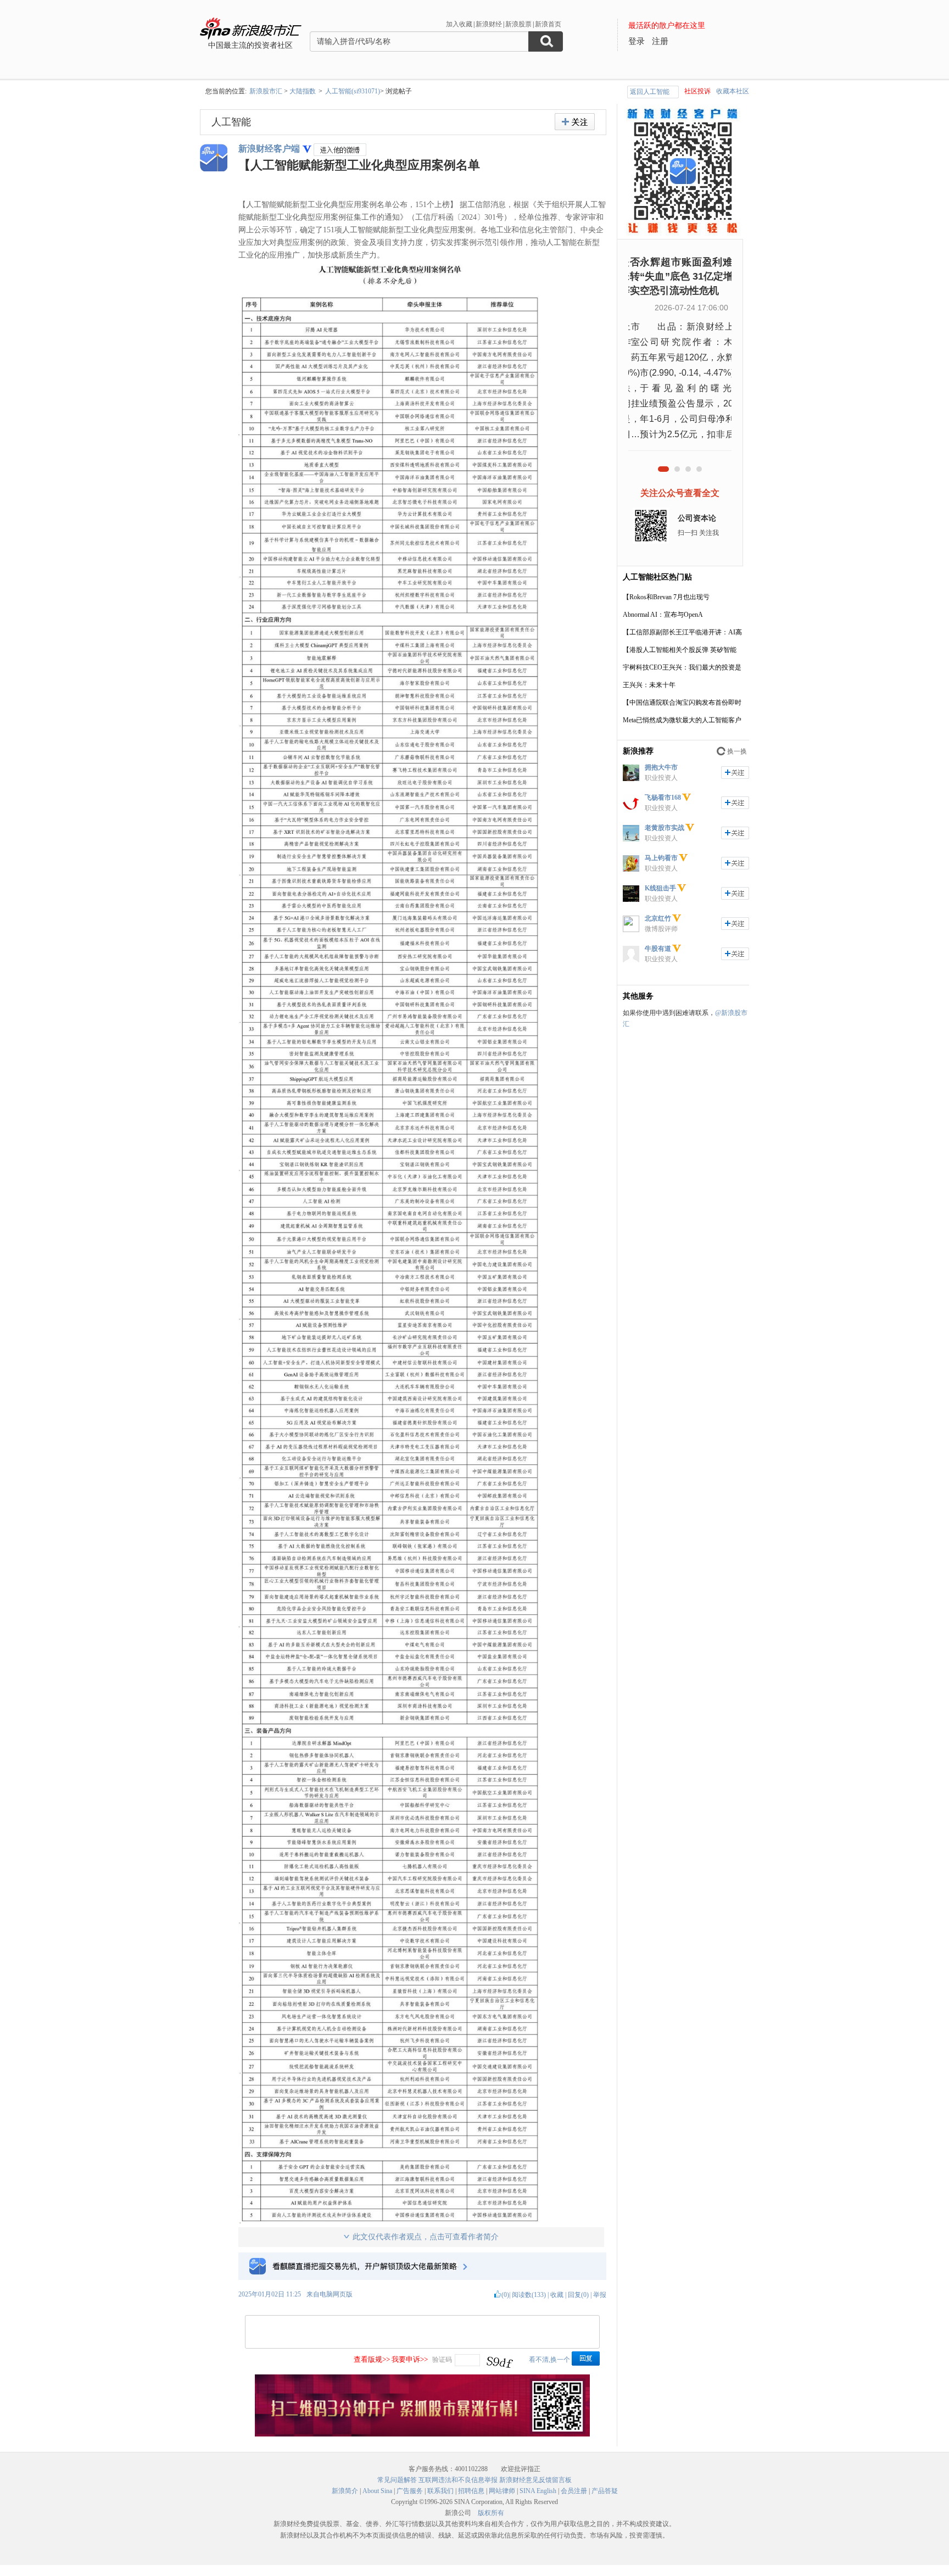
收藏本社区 (733, 91)
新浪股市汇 (266, 91)
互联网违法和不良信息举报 (458, 2480)
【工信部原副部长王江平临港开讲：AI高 (682, 632)
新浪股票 (518, 24)
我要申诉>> (410, 2359)
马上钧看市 (661, 858)
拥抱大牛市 (661, 767)
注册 (660, 41)
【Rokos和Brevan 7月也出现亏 (666, 597)
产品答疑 (605, 2491)
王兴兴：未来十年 (649, 685)
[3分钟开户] (422, 2434)
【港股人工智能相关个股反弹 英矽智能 (680, 650)
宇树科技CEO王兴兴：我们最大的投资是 (682, 667)
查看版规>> (372, 2359)
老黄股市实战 (665, 828)
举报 (600, 2295)
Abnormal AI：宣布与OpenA (663, 615)
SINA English (538, 2491)
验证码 (442, 2360)
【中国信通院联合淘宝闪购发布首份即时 (682, 702)
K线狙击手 (660, 888)
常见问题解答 (397, 2480)
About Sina (377, 2491)
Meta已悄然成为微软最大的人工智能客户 (682, 720)
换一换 (737, 751)
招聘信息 (471, 2491)
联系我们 (440, 2491)
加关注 (735, 773)
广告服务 (410, 2491)
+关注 (575, 122)
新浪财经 (489, 24)
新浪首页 (548, 24)
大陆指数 (303, 91)
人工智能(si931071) (353, 91)
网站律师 (502, 2491)
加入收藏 (459, 24)
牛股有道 (658, 949)
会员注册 (574, 2491)
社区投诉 (697, 91)
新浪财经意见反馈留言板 (535, 2480)
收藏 (557, 2295)
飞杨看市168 (663, 798)
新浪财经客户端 (269, 149)
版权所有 (491, 2513)
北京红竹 (658, 918)
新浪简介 (345, 2491)
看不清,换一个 (549, 2360)
